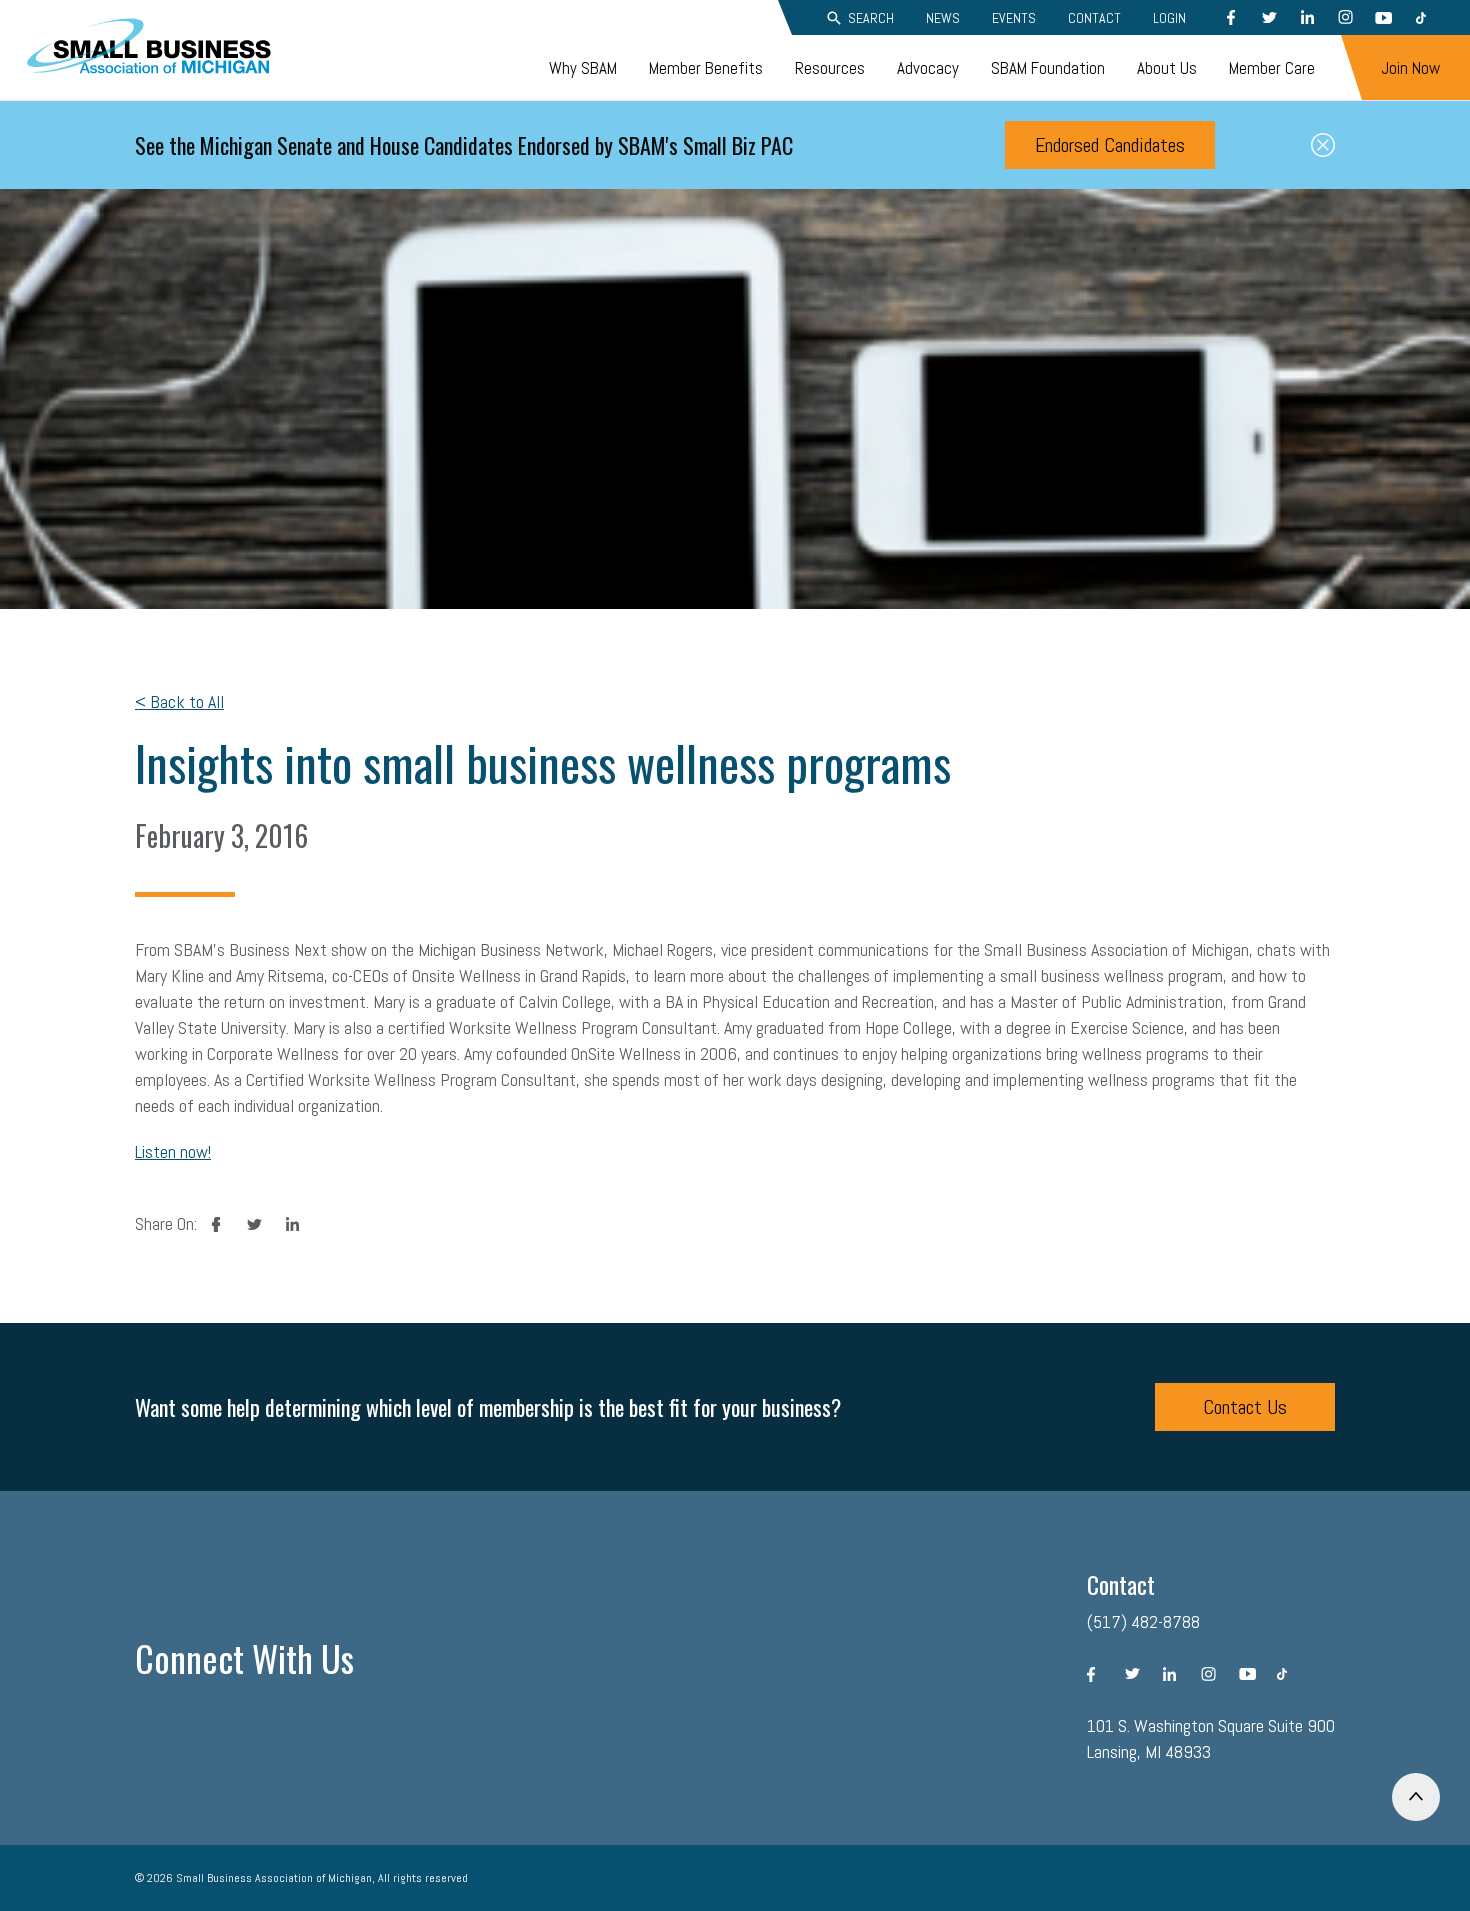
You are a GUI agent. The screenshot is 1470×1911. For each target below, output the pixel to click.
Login (1169, 18)
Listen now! (173, 1151)
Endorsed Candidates (1110, 145)
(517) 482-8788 (1143, 1621)
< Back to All (179, 701)
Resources (830, 68)
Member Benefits (706, 68)
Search (871, 18)
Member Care (1272, 68)
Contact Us (1245, 1407)
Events (1014, 18)
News (943, 18)
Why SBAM (583, 68)
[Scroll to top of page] (1416, 1797)
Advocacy (928, 68)
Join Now (1410, 68)
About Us (1167, 68)
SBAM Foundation (1048, 68)
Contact (1094, 18)
